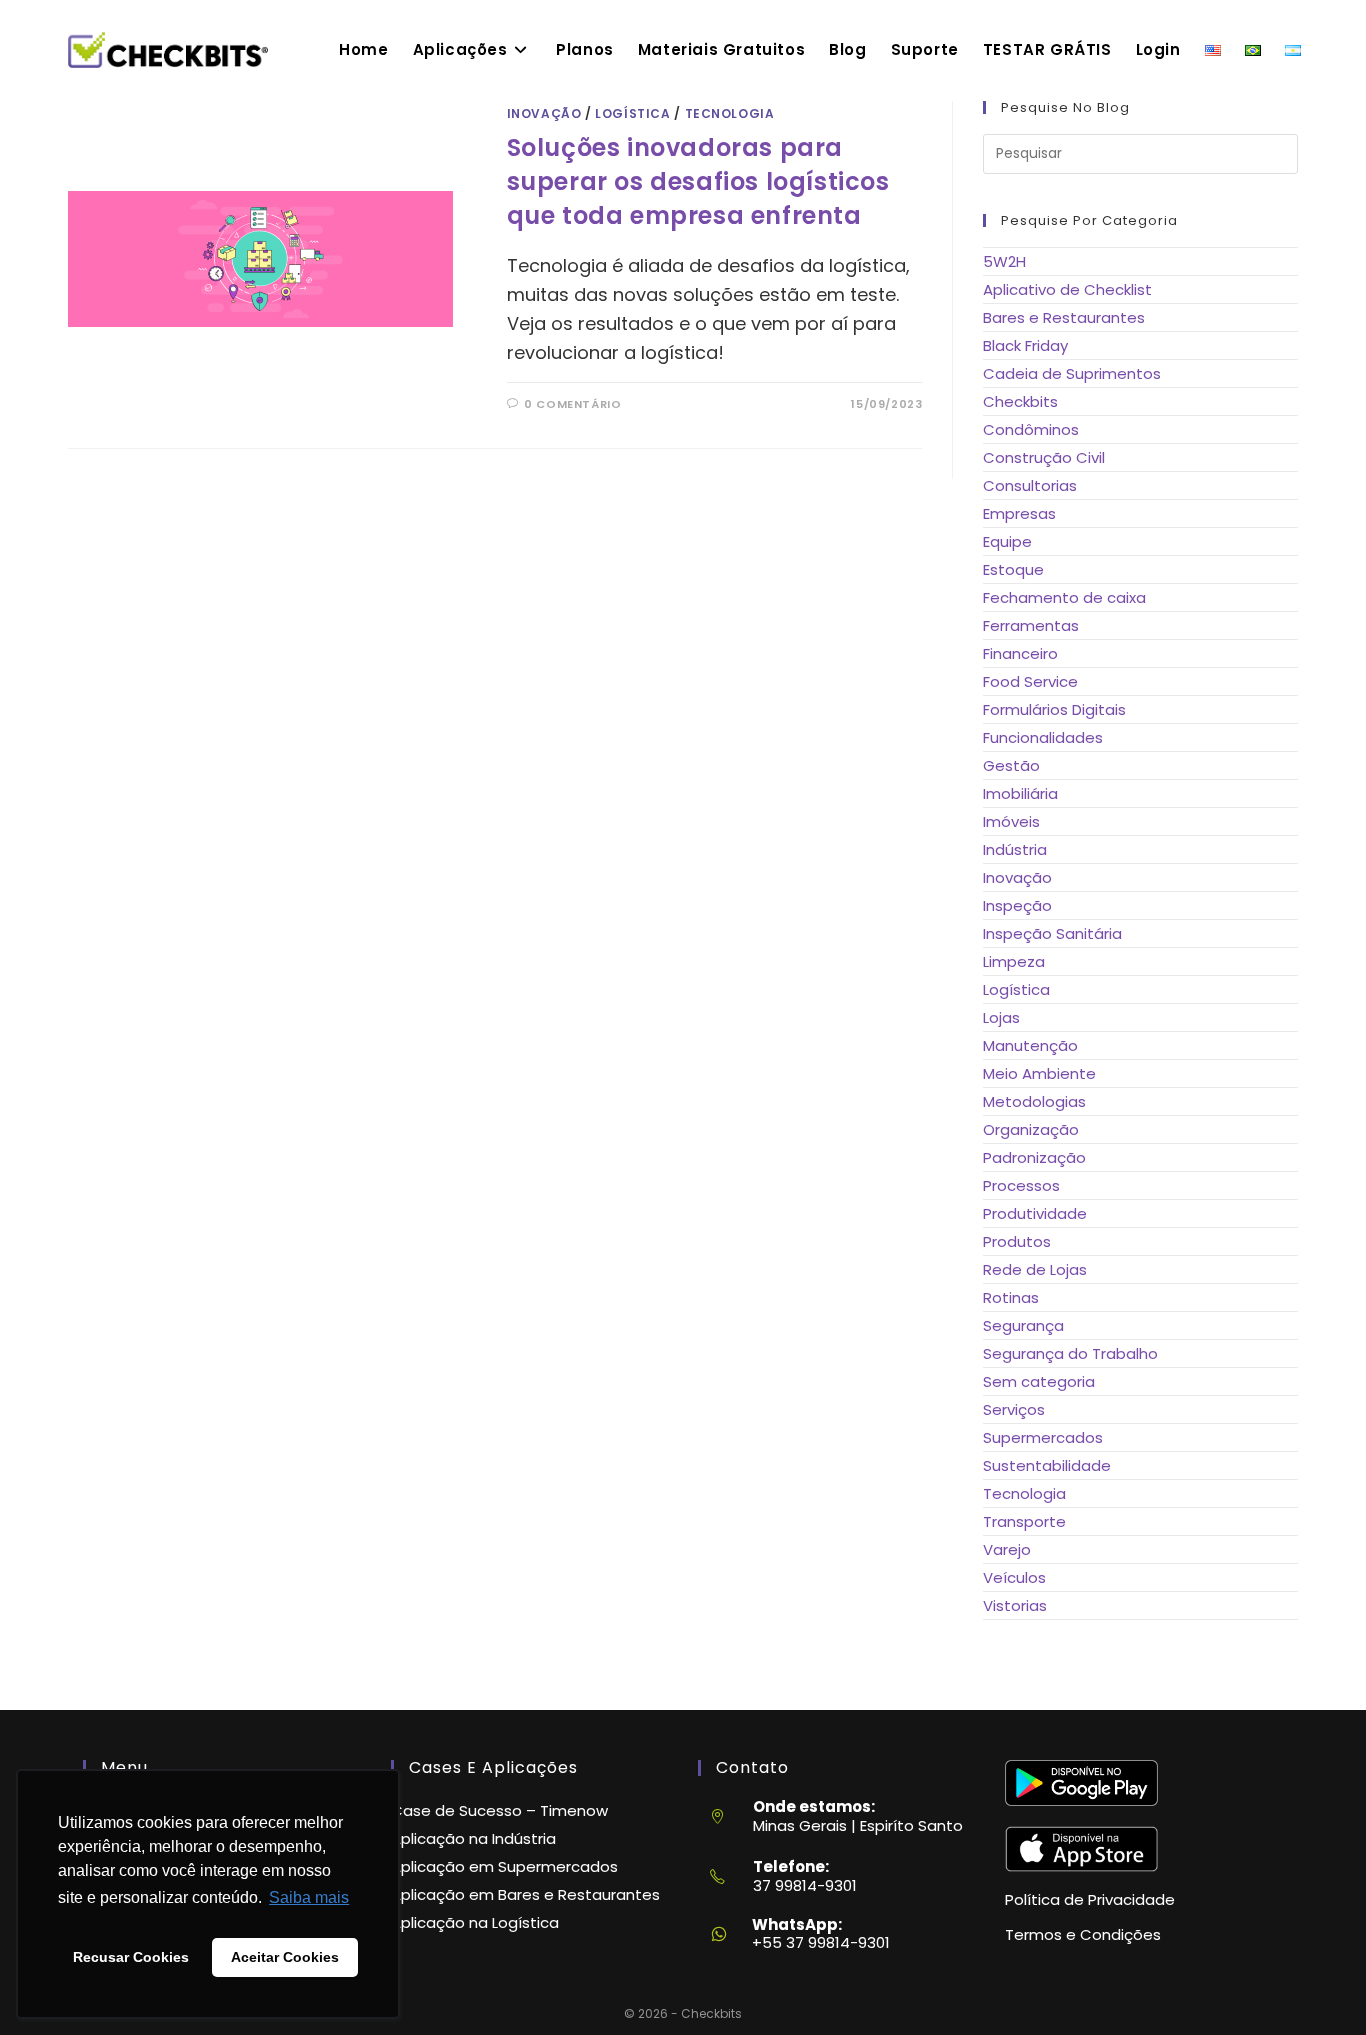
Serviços (1014, 1409)
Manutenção (1030, 1045)
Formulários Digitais (1054, 709)
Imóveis (1011, 821)
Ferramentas (1031, 625)
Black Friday (1025, 345)
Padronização (1034, 1157)
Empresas (1019, 513)
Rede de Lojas (1035, 1269)
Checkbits (1020, 401)
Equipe (1007, 541)
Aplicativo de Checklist (1067, 289)
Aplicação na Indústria (473, 1838)
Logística (632, 113)
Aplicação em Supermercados (504, 1866)
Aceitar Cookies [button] (285, 1957)
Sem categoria (1039, 1381)
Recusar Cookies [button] (131, 1957)
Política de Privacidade (1090, 1899)
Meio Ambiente (1039, 1073)
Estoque (1013, 569)
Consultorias (1030, 485)
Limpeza (1014, 961)
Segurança (1023, 1325)
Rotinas (1011, 1297)
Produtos (1017, 1241)
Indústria (1015, 849)
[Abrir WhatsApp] (1315, 1983)
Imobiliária (1020, 793)
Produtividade (1035, 1213)
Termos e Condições (1083, 1934)
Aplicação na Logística (475, 1922)
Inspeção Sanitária (1052, 933)
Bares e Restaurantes (1064, 317)
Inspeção (1017, 905)
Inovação (544, 113)
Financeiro (1020, 653)
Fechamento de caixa (1064, 597)
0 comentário (572, 404)
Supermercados (1043, 1437)
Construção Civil (1044, 457)
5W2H (1004, 261)
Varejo (1007, 1549)
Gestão (1011, 765)
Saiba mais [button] (309, 1897)
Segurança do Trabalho (1070, 1353)
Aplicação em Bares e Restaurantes (525, 1894)
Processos (1021, 1185)
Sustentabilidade (1047, 1465)
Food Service (1030, 681)
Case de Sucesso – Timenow (499, 1810)
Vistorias (1015, 1605)
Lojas (1001, 1017)
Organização (1031, 1129)
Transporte (1024, 1521)
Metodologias (1034, 1101)
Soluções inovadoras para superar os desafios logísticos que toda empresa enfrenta (698, 181)
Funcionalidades (1043, 737)
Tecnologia (730, 113)
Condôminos (1031, 429)
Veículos (1014, 1577)
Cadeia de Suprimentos (1072, 373)
